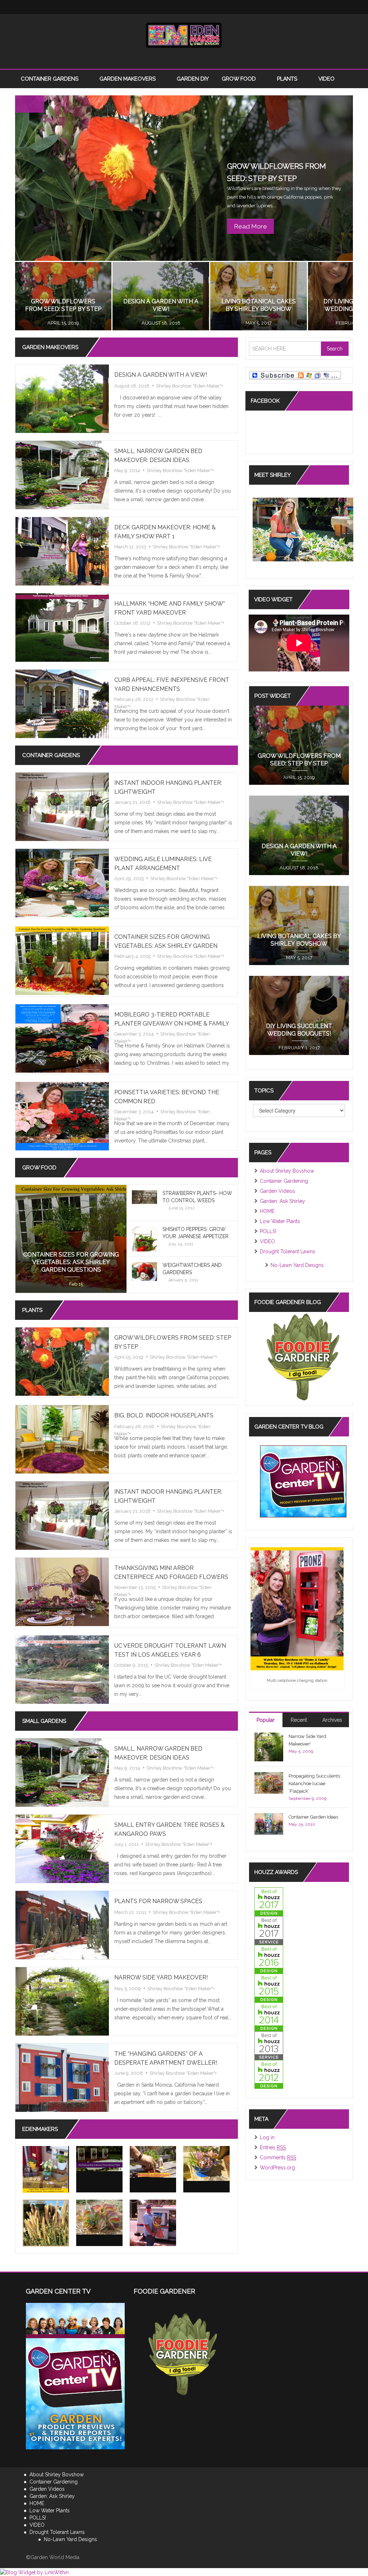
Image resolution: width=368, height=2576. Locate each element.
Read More (250, 226)
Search (335, 349)
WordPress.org (277, 2168)
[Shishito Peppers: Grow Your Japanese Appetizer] (144, 1243)
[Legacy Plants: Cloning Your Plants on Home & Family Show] (46, 2169)
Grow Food (240, 79)
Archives (332, 1720)
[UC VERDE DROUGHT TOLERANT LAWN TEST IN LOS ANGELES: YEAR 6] (62, 1669)
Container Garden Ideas (313, 1817)
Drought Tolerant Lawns (287, 1251)
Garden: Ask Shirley (282, 1201)
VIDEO (326, 79)
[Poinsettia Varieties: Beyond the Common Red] (62, 1116)
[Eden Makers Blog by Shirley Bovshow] (184, 35)
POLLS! (268, 1231)
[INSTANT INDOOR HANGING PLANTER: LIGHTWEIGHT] (62, 806)
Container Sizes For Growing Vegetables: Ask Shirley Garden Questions (166, 946)
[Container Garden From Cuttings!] (206, 2163)
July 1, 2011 (126, 1844)
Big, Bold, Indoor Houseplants (164, 1415)
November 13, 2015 (135, 1587)
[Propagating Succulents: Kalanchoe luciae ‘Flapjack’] (99, 2217)
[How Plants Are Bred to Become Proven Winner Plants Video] (99, 2159)
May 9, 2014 (127, 470)
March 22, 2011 (130, 1912)
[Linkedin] (184, 7)
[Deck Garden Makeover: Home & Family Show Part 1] (62, 551)
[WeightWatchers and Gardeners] (144, 1271)
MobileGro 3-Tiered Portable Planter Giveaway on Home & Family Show (172, 1024)
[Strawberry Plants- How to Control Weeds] (144, 1197)
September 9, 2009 (307, 1798)
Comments (278, 2158)
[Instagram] (170, 7)
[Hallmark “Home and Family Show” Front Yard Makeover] (62, 627)
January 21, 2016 (132, 802)
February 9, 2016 (259, 323)
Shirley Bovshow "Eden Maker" (189, 386)
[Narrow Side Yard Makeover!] (62, 2001)
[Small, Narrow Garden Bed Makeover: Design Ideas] (62, 475)
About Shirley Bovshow (287, 1171)
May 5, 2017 (299, 958)
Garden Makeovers (128, 79)
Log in (267, 2137)
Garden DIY (193, 79)
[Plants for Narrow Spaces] (62, 1925)
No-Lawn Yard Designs (297, 1265)
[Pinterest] (213, 7)
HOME (267, 1211)
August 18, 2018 (132, 386)
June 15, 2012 (181, 1208)
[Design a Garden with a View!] (62, 398)
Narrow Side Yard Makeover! (161, 1977)
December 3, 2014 (134, 1034)
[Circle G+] (227, 7)
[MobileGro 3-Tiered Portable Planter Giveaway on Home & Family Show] (62, 1038)
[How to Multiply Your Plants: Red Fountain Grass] (46, 2223)
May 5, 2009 (128, 1989)
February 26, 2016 (161, 323)
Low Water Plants (280, 1221)
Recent (299, 1720)
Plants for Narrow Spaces (158, 1901)
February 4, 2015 (132, 956)
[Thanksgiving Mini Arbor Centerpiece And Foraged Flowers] (62, 1592)
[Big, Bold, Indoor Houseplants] (62, 1439)
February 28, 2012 (134, 699)
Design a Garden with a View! (161, 375)
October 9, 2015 (131, 1665)
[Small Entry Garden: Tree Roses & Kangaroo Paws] (62, 1848)
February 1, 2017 (299, 1048)
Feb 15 (76, 1284)
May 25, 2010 (302, 1824)
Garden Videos (277, 1191)
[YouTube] (198, 7)
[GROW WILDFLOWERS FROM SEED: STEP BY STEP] (62, 1361)
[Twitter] (155, 7)
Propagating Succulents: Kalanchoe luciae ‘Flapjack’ (315, 1783)
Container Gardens (50, 79)
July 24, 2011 (181, 1244)
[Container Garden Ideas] (269, 1823)
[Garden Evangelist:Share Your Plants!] (153, 2223)
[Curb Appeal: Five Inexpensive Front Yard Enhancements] (62, 703)
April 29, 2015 (129, 879)
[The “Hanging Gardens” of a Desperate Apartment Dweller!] (62, 2077)
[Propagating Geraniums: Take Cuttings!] (153, 2162)
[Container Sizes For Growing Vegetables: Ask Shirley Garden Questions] (62, 960)
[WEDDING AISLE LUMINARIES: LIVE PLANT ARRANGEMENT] (62, 883)
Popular (266, 1720)
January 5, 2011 (183, 1280)
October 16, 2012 (132, 623)
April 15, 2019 (129, 1357)
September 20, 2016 (63, 323)
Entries (273, 2147)
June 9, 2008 (129, 2073)
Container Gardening (284, 1181)
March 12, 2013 (130, 547)
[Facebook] (141, 7)
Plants (288, 79)
